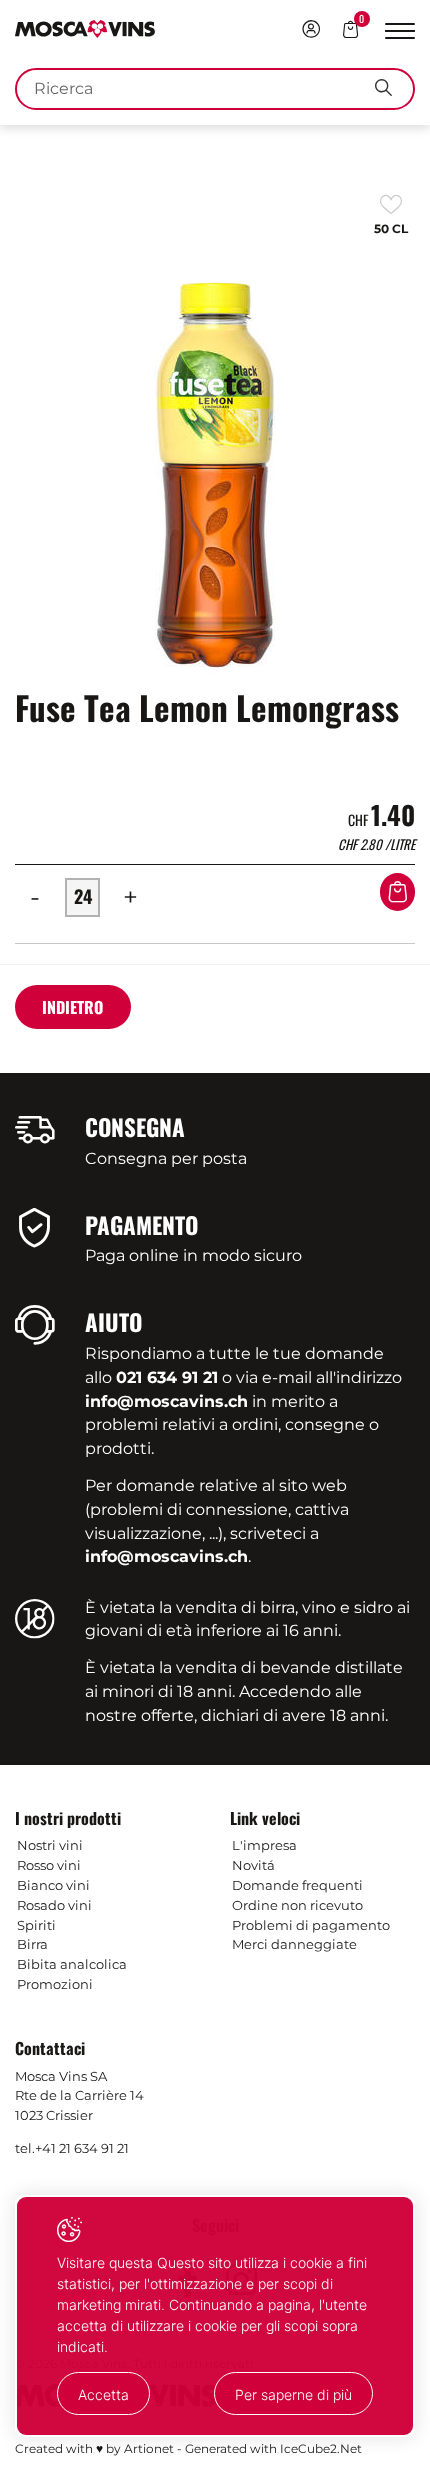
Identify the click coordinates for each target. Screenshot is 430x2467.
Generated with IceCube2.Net (273, 2448)
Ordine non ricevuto (297, 1905)
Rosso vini (49, 1865)
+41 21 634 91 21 (82, 2148)
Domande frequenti (297, 1885)
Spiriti (36, 1925)
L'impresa (264, 1845)
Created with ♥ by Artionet (94, 2448)
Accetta (103, 2394)
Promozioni (55, 1984)
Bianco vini (53, 1885)
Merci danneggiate (294, 1944)
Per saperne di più (293, 2394)
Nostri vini (50, 1845)
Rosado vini (54, 1905)
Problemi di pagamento (311, 1925)
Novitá (253, 1865)
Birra (32, 1944)
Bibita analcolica (72, 1964)
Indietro (72, 1007)
